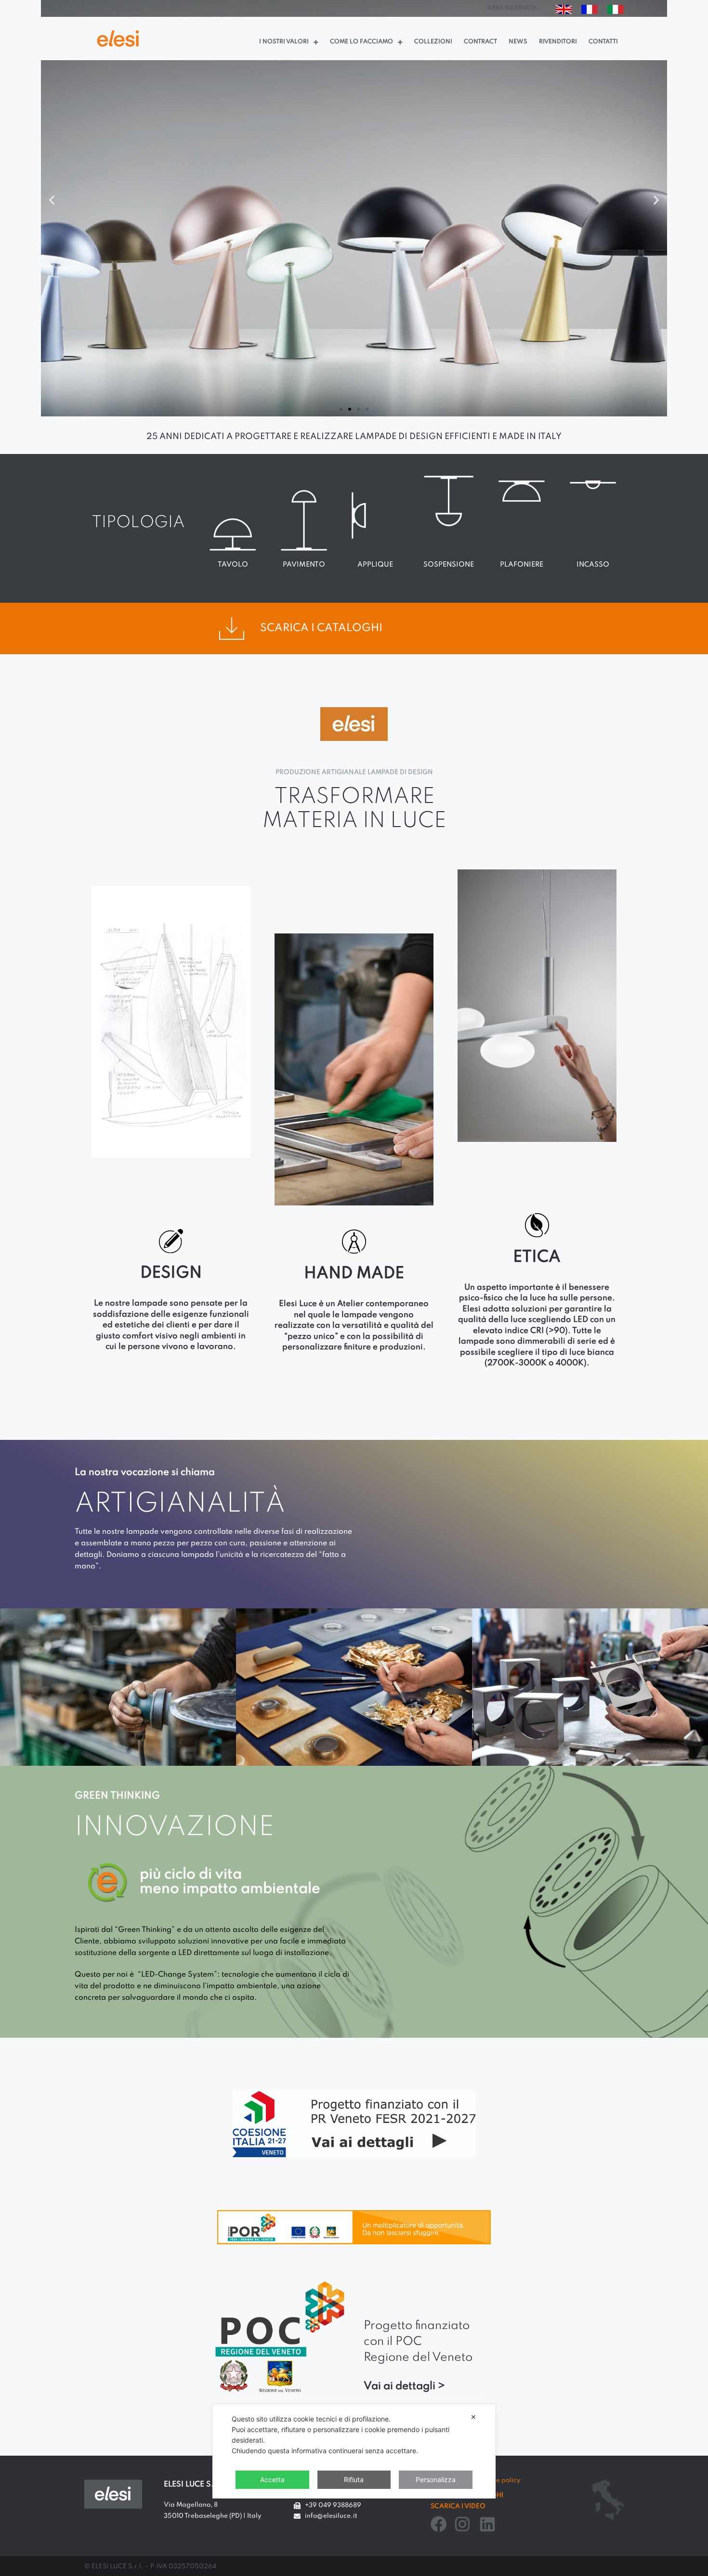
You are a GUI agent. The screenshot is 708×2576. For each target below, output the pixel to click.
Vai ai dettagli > (404, 2386)
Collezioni (433, 42)
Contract (480, 42)
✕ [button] (473, 2417)
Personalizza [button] (436, 2479)
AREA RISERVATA (512, 8)
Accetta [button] (272, 2479)
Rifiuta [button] (354, 2479)
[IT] (616, 11)
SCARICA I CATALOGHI (321, 628)
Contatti (603, 42)
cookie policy (500, 2480)
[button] (341, 409)
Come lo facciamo (361, 42)
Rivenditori (558, 42)
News (518, 42)
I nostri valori (284, 42)
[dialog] (354, 2451)
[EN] (564, 11)
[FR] (590, 11)
